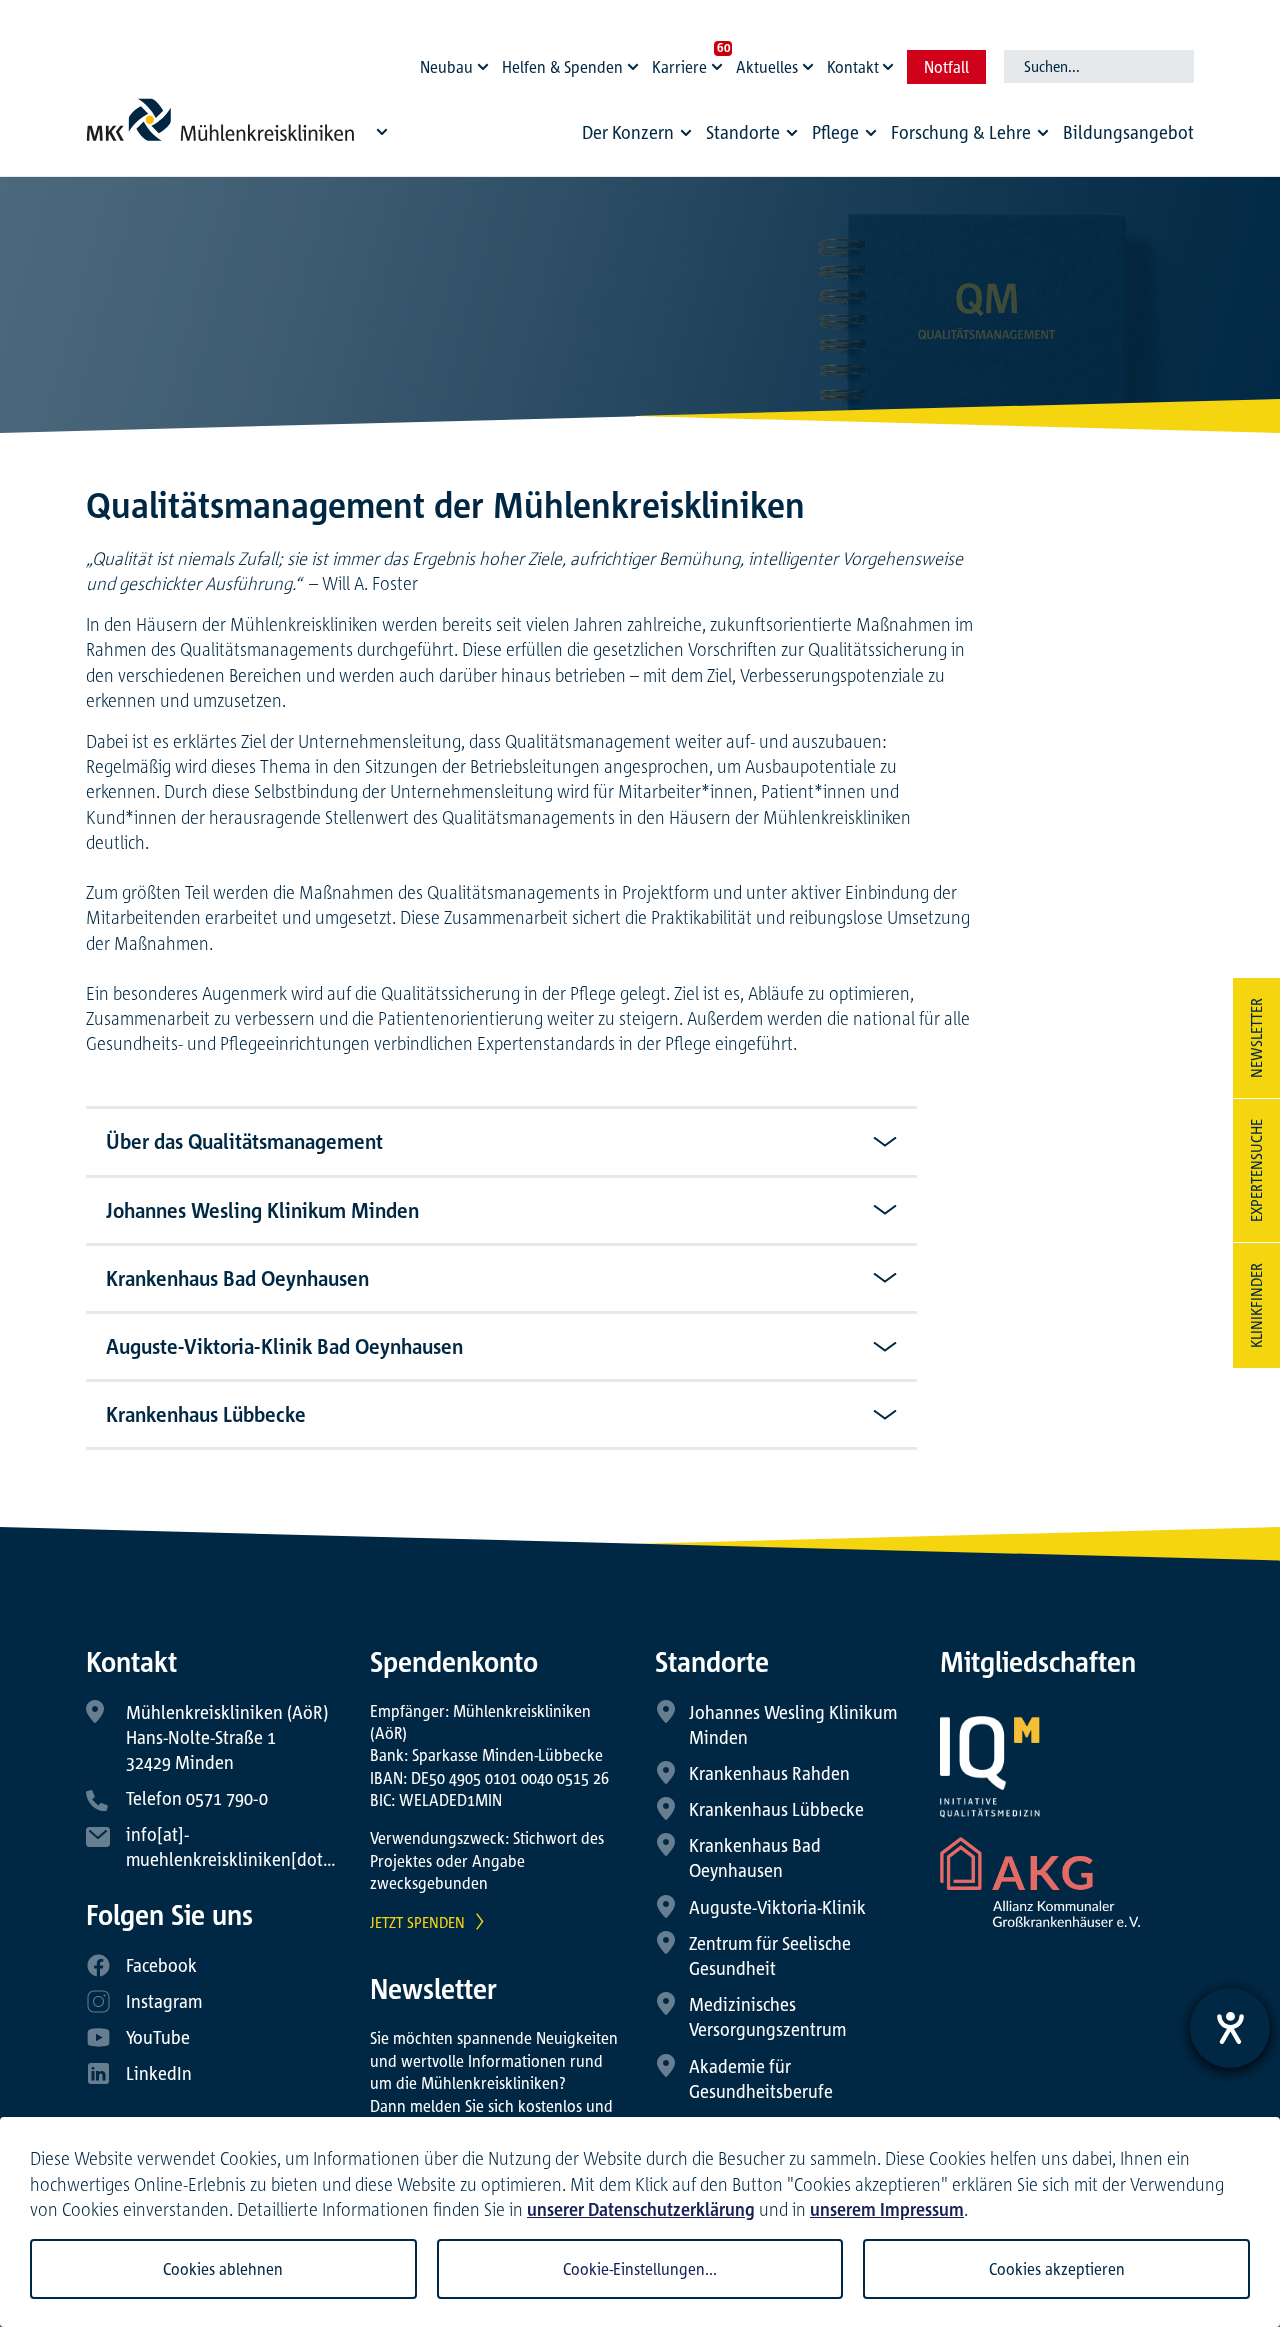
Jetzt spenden (417, 1922)
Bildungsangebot (1128, 132)
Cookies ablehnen (223, 2269)
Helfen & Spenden (562, 67)
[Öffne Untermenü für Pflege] (871, 133)
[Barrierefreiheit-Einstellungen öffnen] (1230, 2028)
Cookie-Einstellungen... (640, 2269)
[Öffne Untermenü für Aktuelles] (811, 62)
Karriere (679, 67)
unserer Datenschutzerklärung (641, 2209)
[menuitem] (640, 137)
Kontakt (853, 67)
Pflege (835, 132)
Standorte (743, 132)
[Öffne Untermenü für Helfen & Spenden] (636, 62)
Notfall (946, 67)
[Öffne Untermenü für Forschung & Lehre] (1043, 133)
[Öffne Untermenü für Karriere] (720, 62)
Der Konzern (628, 132)
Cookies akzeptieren (1057, 2269)
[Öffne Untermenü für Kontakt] (891, 62)
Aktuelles (767, 67)
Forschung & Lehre (961, 132)
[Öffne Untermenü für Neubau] (486, 62)
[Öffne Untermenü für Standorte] (792, 133)
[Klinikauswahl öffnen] (382, 131)
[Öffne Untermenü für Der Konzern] (686, 133)
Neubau (446, 67)
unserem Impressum (887, 2209)
